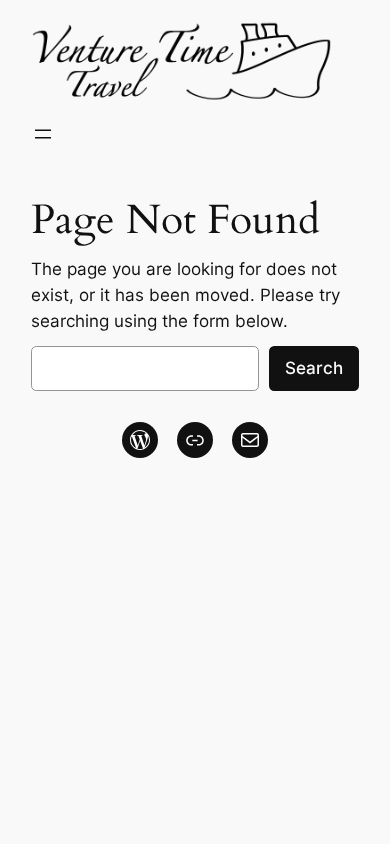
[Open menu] (43, 134)
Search (314, 368)
